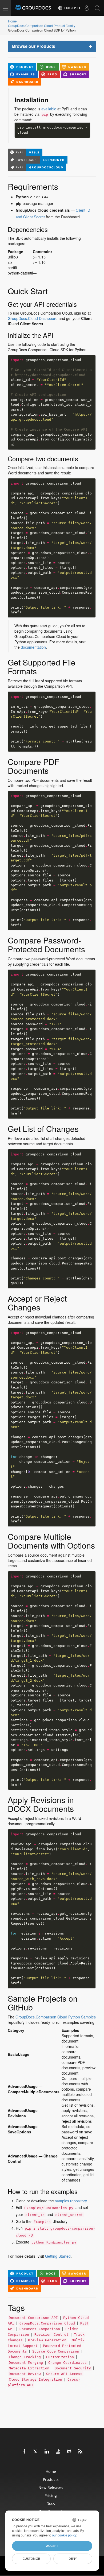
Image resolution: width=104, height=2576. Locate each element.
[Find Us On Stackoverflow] (58, 2452)
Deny (73, 2559)
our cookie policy (64, 2535)
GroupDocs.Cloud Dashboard (33, 318)
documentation (33, 647)
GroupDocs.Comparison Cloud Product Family (42, 26)
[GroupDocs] (33, 8)
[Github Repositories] (69, 2452)
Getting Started (58, 2256)
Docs (51, 2503)
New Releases (51, 2487)
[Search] (97, 8)
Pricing (51, 2495)
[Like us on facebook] (25, 2452)
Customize (31, 2559)
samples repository (71, 2201)
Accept (52, 2546)
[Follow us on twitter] (36, 2452)
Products (51, 2479)
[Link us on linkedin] (47, 2452)
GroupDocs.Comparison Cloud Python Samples (56, 2017)
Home (12, 21)
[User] (87, 8)
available (49, 109)
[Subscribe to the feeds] (81, 2452)
